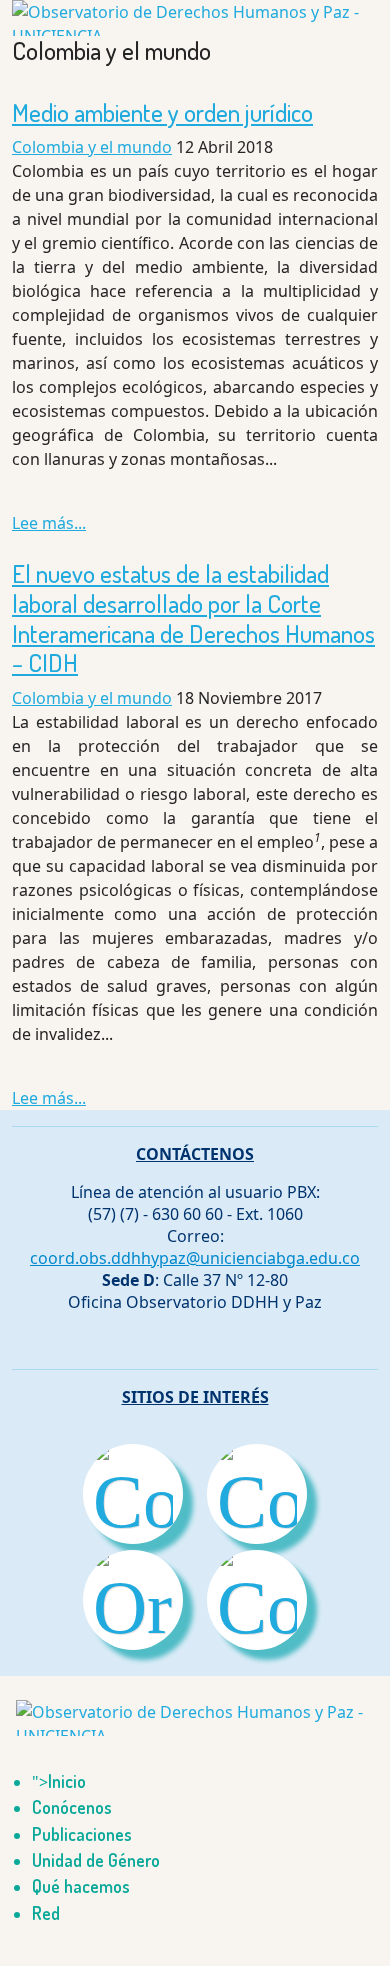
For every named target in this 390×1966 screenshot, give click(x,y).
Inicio (67, 1781)
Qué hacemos (81, 1886)
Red (46, 1913)
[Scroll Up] (6, 1954)
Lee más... (49, 523)
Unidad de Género (96, 1860)
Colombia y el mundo (92, 147)
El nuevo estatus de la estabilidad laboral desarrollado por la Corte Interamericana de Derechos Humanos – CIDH (193, 618)
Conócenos (72, 1807)
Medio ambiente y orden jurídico (162, 112)
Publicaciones (82, 1834)
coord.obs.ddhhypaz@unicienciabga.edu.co (195, 1258)
